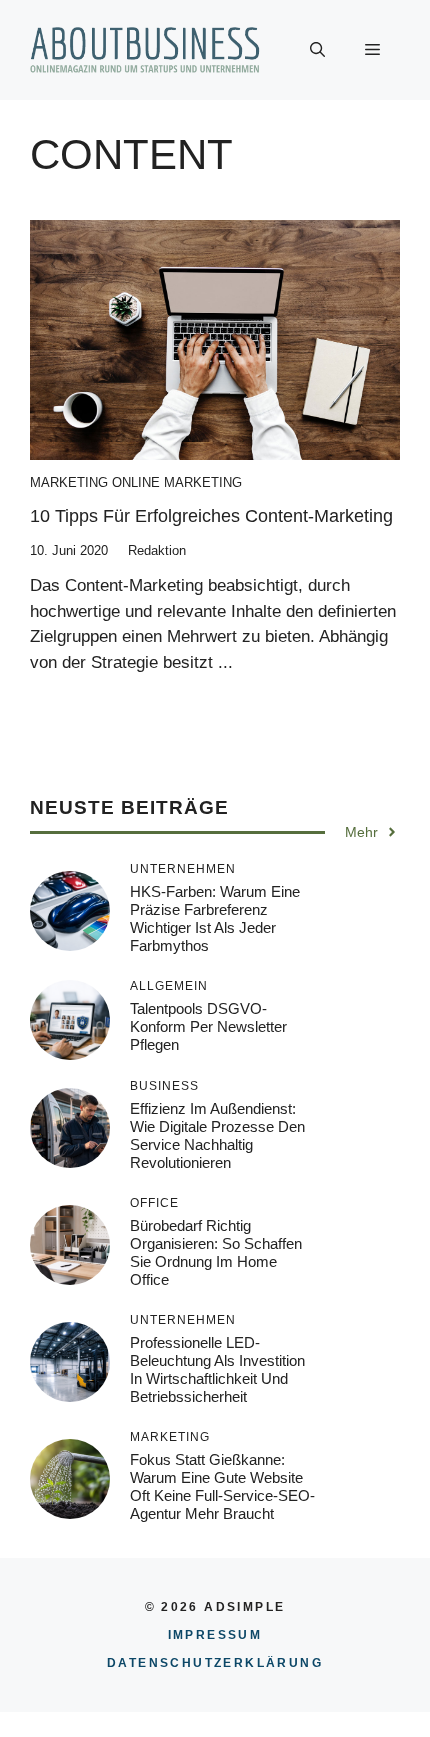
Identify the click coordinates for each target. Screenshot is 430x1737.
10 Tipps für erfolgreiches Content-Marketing (211, 516)
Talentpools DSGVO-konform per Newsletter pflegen (208, 1026)
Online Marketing (177, 482)
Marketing (69, 482)
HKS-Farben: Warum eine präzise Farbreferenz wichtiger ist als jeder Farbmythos (215, 918)
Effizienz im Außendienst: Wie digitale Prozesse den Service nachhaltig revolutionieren (217, 1135)
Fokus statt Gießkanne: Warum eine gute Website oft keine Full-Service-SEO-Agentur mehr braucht (222, 1486)
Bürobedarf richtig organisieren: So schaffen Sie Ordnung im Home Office (216, 1252)
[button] (317, 50)
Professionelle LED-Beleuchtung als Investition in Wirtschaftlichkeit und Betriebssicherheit (217, 1369)
